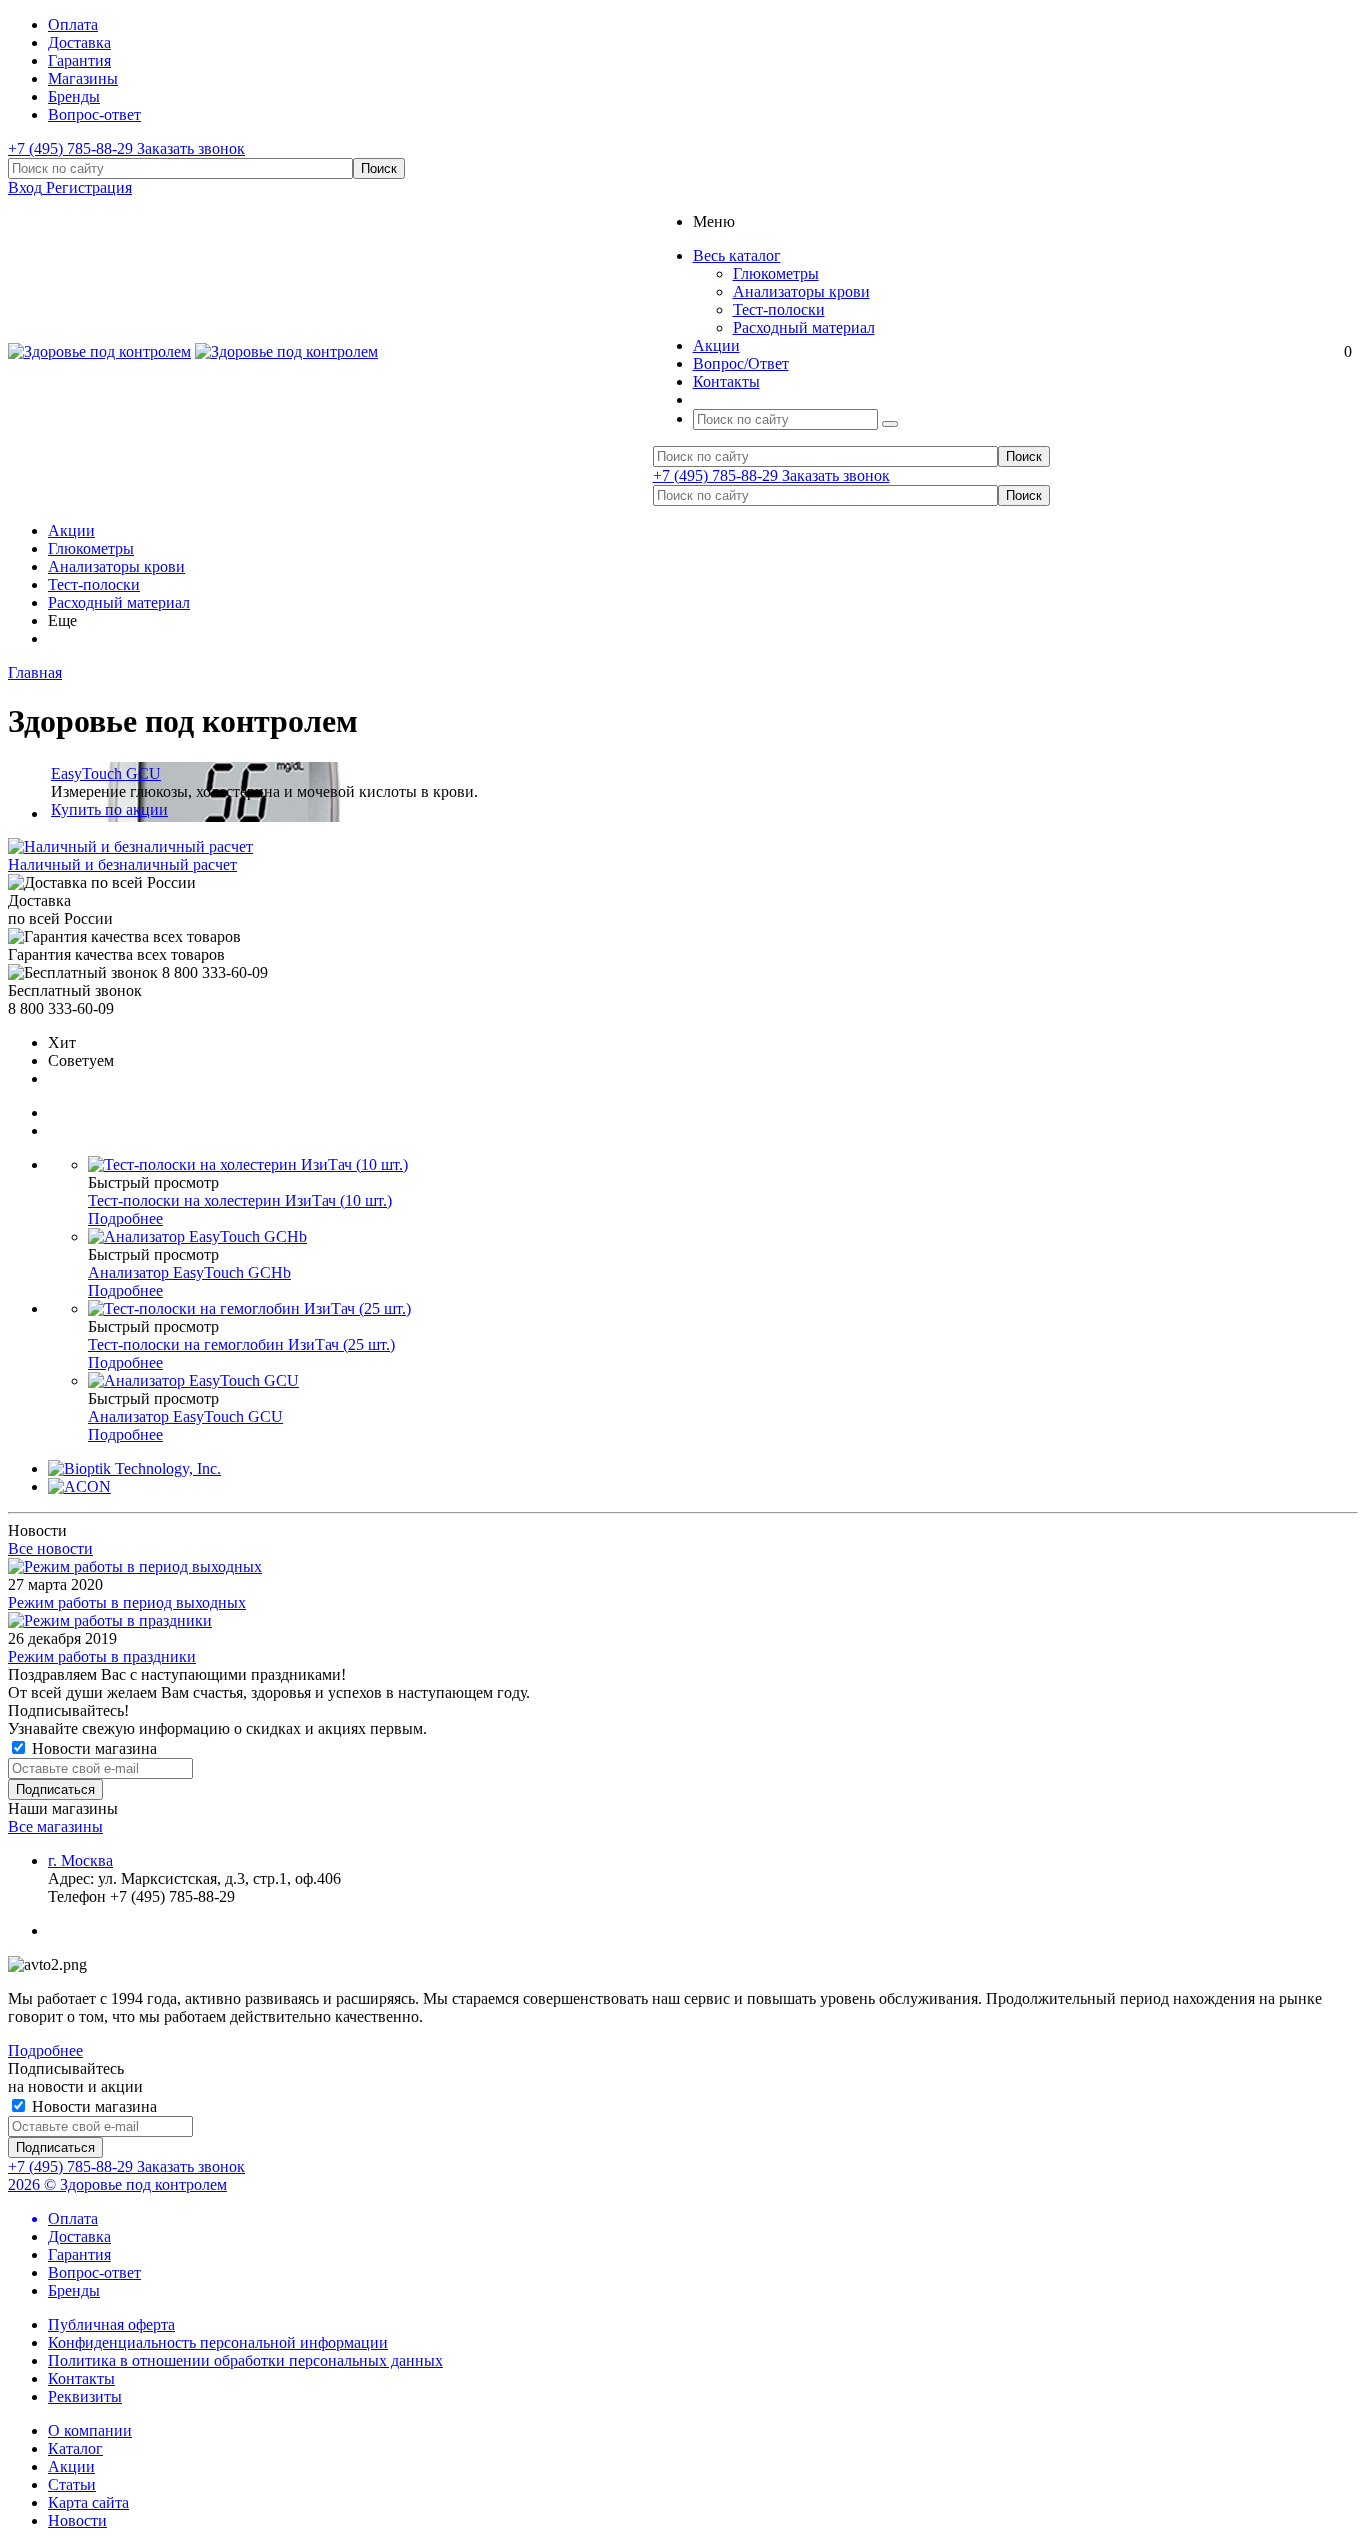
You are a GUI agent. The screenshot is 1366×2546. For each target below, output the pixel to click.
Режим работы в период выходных (127, 1602)
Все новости (50, 1548)
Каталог (75, 2448)
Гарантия (79, 2254)
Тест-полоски (779, 309)
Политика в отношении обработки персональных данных (245, 2360)
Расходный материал (804, 327)
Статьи (72, 2484)
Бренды (74, 2290)
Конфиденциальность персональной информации (218, 2342)
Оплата (73, 2218)
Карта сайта (88, 2502)
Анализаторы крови (801, 291)
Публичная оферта (111, 2324)
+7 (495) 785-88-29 (72, 148)
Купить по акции (109, 809)
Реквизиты (85, 2396)
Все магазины (55, 1826)
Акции (71, 530)
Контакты (81, 2378)
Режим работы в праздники (102, 1656)
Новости (77, 2520)
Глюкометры (776, 273)
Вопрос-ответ (94, 2272)
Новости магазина (92, 1748)
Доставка (79, 2236)
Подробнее (125, 1218)
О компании (90, 2430)
